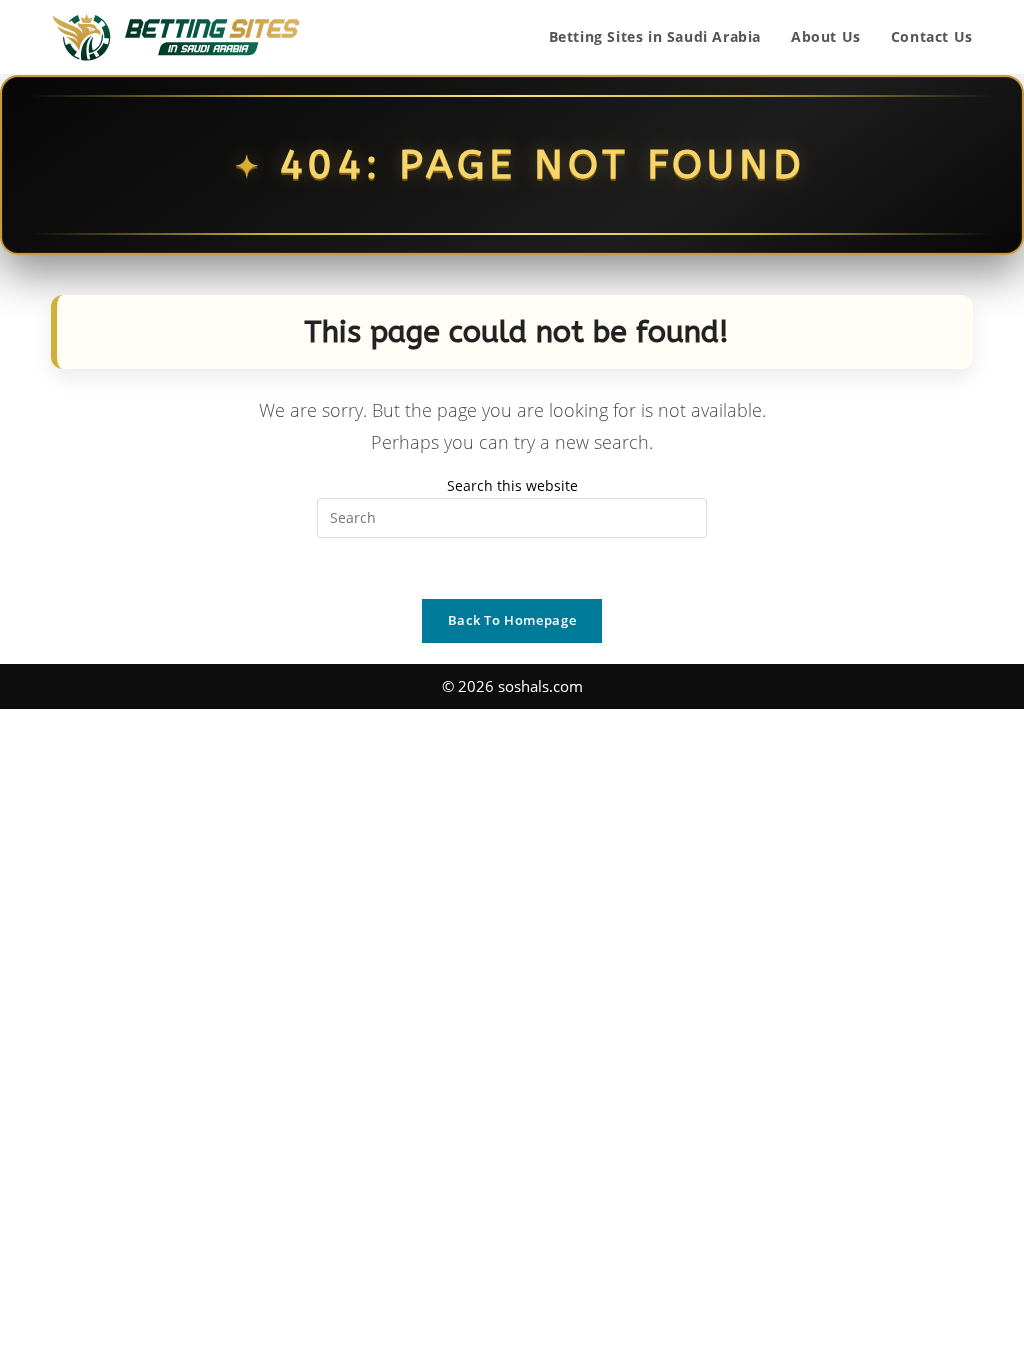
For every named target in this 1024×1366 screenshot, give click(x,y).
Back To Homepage (512, 620)
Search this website (512, 485)
